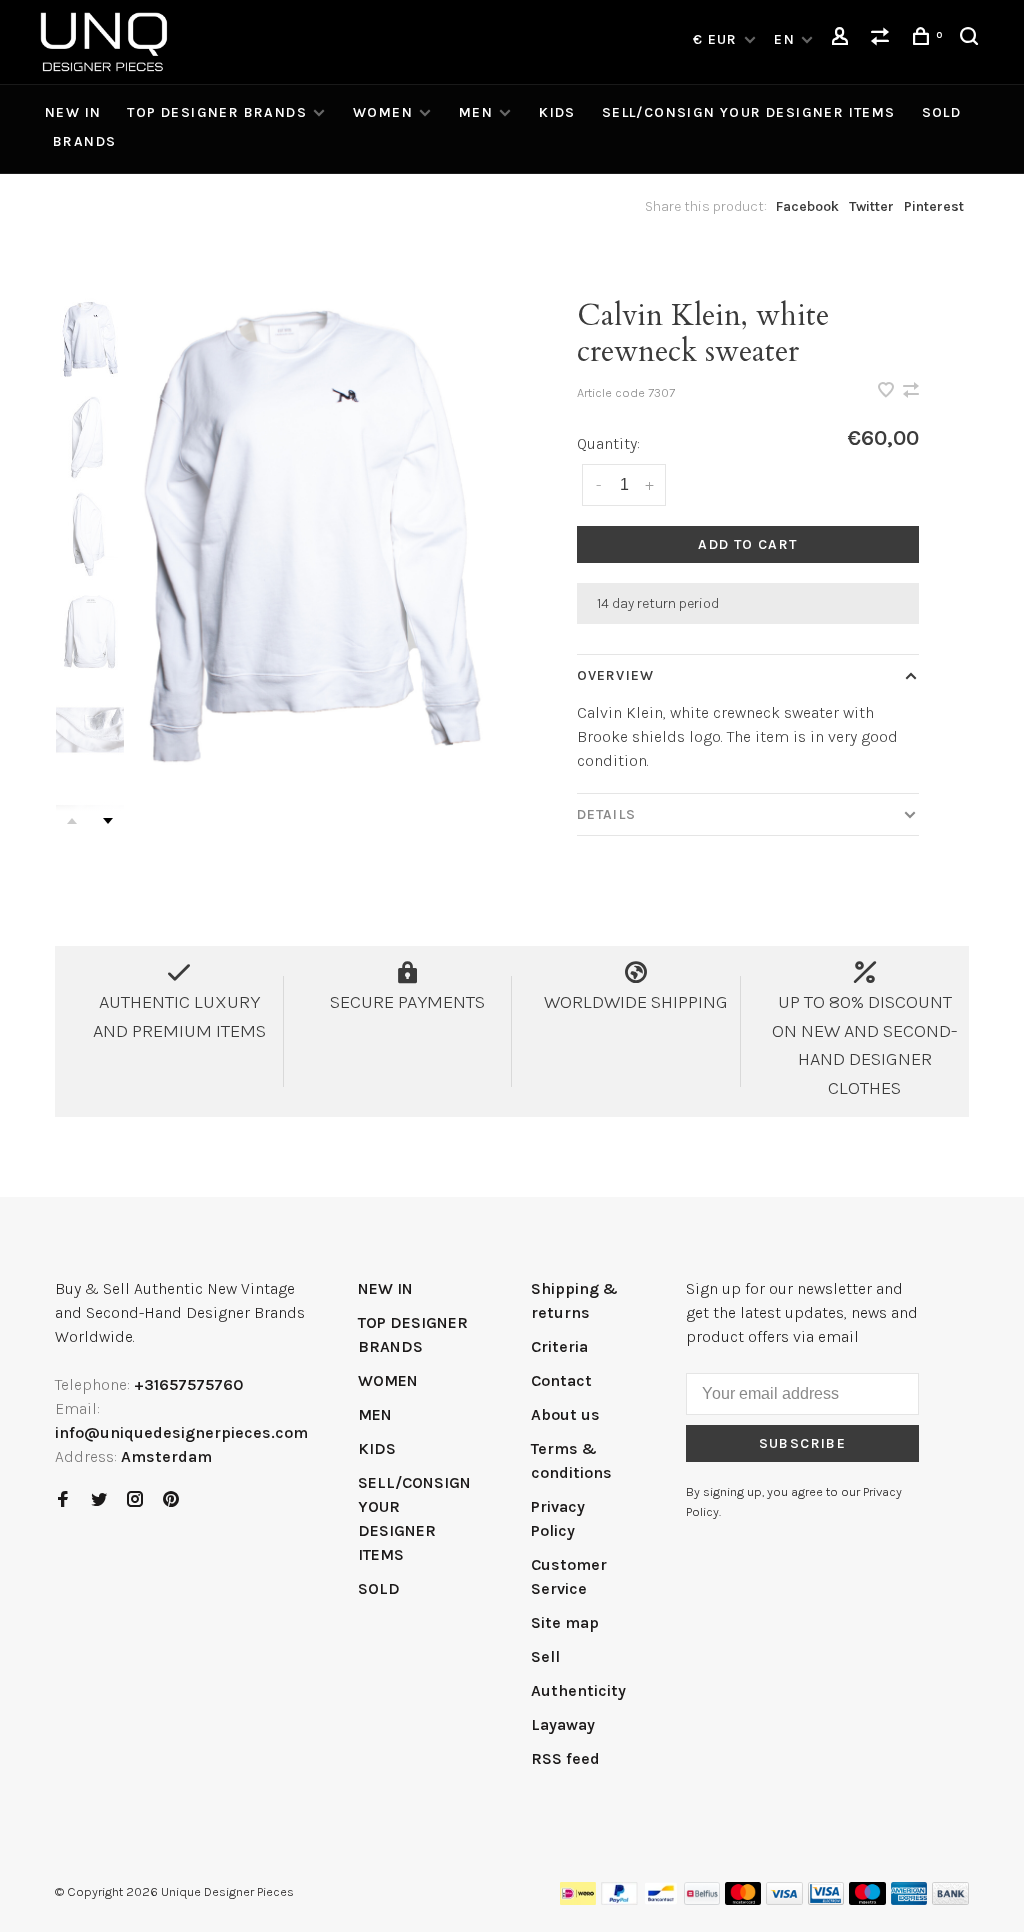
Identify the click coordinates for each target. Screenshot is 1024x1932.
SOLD (942, 112)
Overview (615, 675)
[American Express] (909, 1899)
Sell (545, 1656)
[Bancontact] (661, 1899)
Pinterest (934, 206)
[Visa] (784, 1899)
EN (784, 39)
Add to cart (747, 544)
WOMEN (383, 112)
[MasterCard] (743, 1899)
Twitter (871, 206)
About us (565, 1414)
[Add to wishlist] (888, 391)
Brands (84, 141)
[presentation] (90, 339)
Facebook (807, 206)
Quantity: (608, 443)
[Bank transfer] (950, 1899)
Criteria (559, 1346)
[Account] (843, 39)
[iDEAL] (578, 1899)
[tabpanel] (313, 538)
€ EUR (717, 39)
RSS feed (565, 1758)
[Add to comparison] (911, 391)
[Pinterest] (171, 1500)
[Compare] (883, 39)
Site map (565, 1622)
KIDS (557, 112)
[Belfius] (702, 1899)
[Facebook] (63, 1500)
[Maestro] (867, 1899)
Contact (561, 1380)
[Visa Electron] (826, 1899)
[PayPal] (619, 1899)
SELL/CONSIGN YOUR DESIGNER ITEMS (749, 112)
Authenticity (578, 1690)
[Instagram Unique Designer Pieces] (135, 1500)
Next (108, 821)
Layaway (563, 1724)
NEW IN (73, 112)
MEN (476, 112)
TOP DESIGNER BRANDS (217, 112)
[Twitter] (99, 1500)
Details (606, 814)
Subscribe (803, 1443)
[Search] (972, 39)
